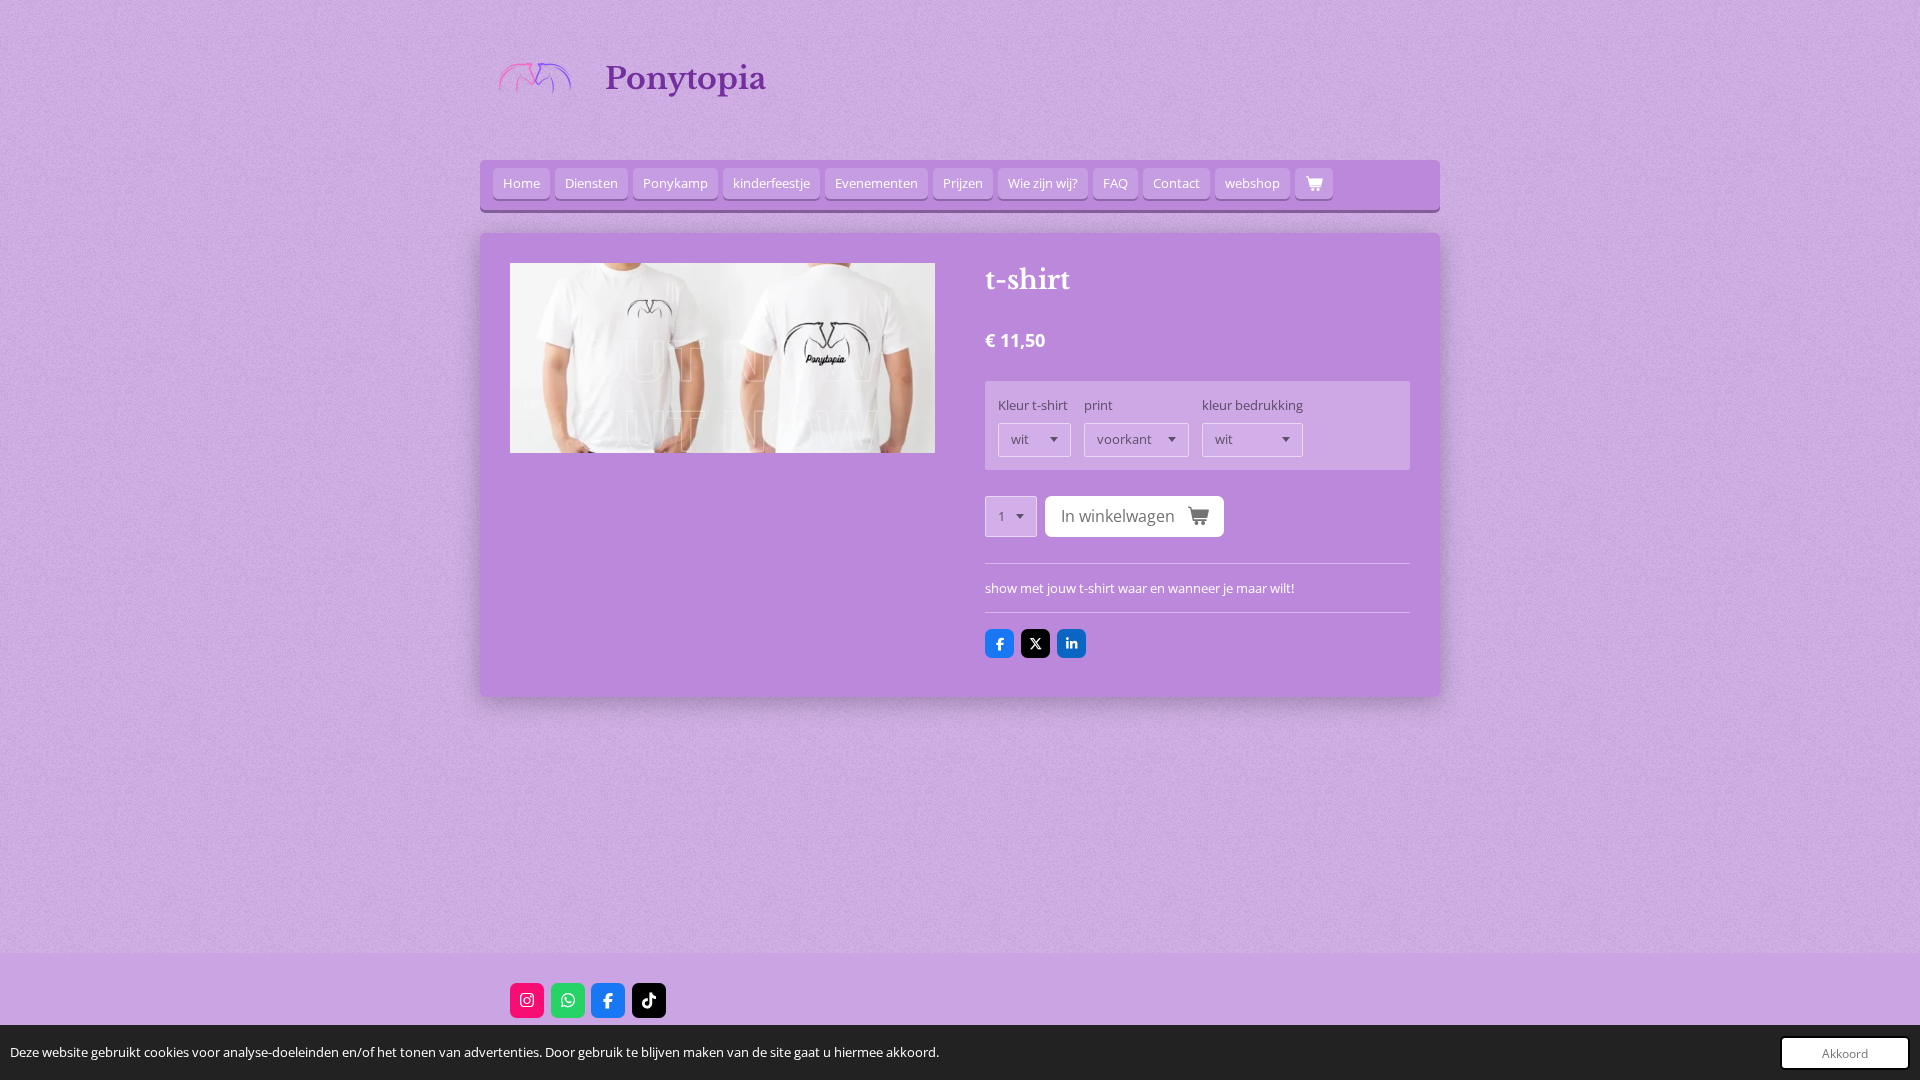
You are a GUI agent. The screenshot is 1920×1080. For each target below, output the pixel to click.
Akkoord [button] (1845, 1053)
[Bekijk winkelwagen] (1314, 183)
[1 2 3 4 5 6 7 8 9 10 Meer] (1011, 516)
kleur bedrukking (1252, 405)
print (1098, 405)
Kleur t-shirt (1033, 405)
